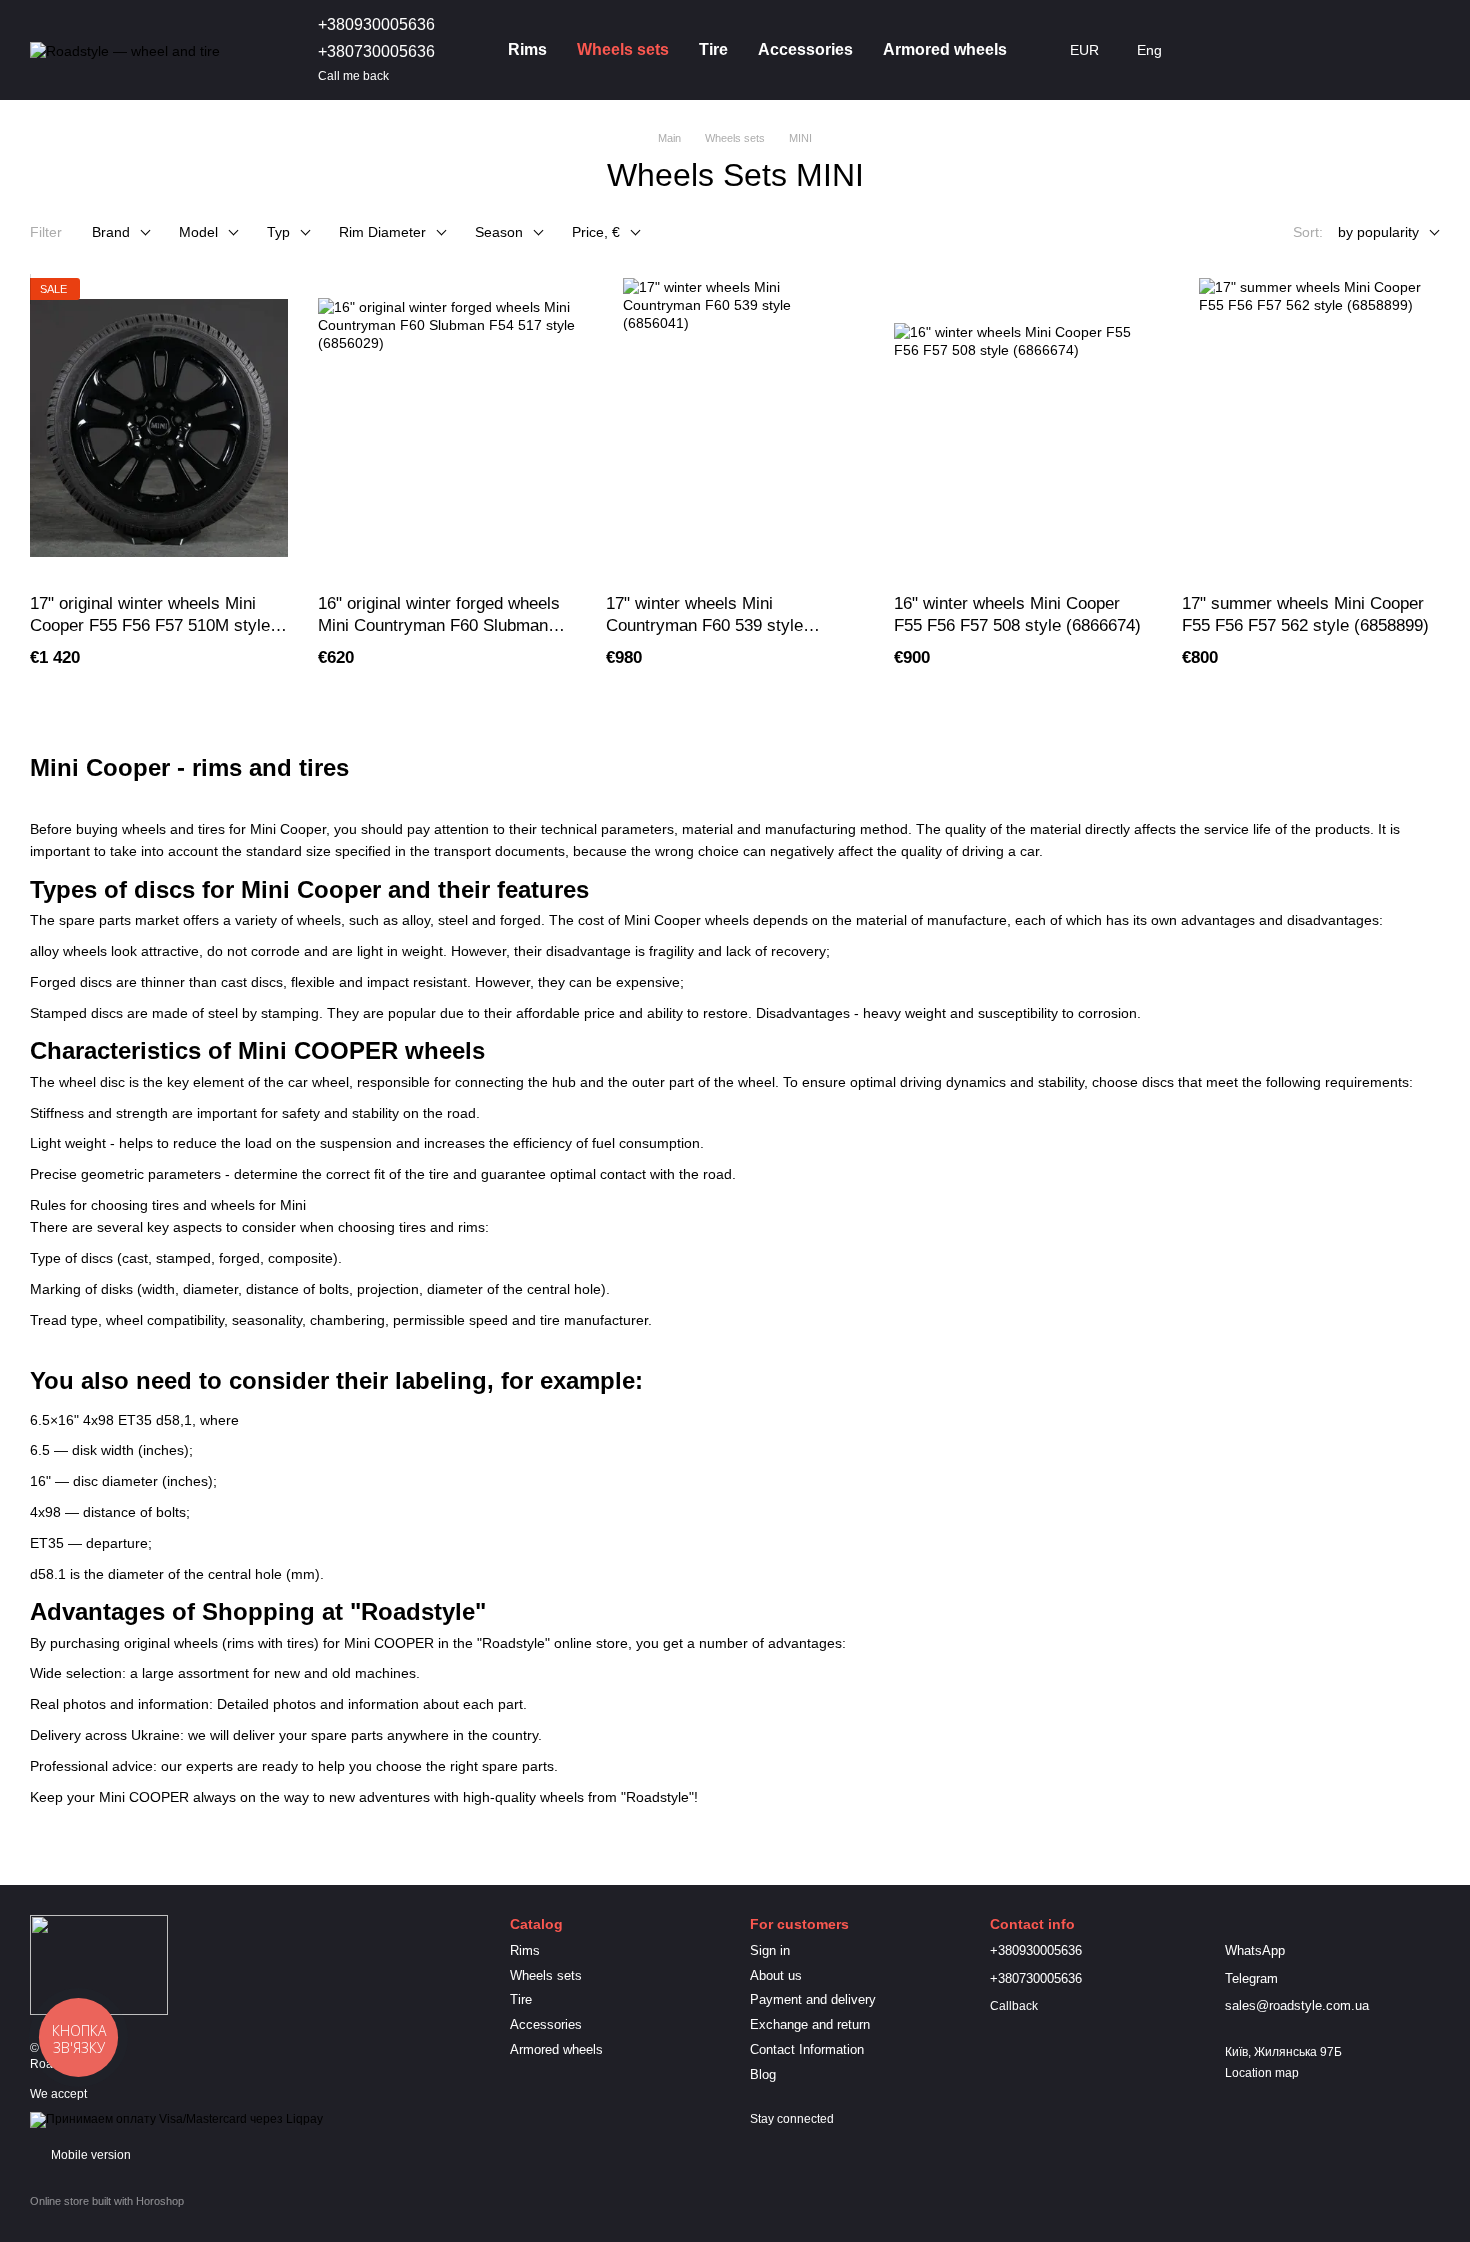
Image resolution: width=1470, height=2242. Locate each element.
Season (499, 232)
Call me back (353, 76)
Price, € (596, 232)
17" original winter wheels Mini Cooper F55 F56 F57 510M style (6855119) (150, 625)
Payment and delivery (813, 1999)
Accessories (805, 49)
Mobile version (89, 2155)
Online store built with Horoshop (107, 2201)
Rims (527, 49)
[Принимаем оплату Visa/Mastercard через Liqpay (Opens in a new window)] (176, 2119)
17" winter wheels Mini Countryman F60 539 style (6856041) (704, 625)
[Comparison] (1268, 50)
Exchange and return (810, 2024)
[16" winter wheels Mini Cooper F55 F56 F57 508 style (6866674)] (1023, 428)
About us (776, 1975)
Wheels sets (623, 49)
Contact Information (807, 2049)
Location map (1262, 2073)
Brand (111, 232)
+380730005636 (376, 51)
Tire (713, 49)
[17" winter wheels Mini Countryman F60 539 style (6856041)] (735, 428)
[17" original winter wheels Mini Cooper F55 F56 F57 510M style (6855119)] (159, 428)
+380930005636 (376, 24)
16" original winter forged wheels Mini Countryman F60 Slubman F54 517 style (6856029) (439, 625)
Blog (763, 2074)
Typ (278, 232)
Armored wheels (945, 49)
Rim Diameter (382, 232)
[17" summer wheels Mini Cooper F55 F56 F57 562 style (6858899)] (1311, 428)
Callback (1014, 2006)
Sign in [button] (770, 1950)
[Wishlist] (1320, 50)
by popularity (1378, 232)
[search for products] (1216, 50)
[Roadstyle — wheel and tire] (99, 1964)
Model (198, 232)
